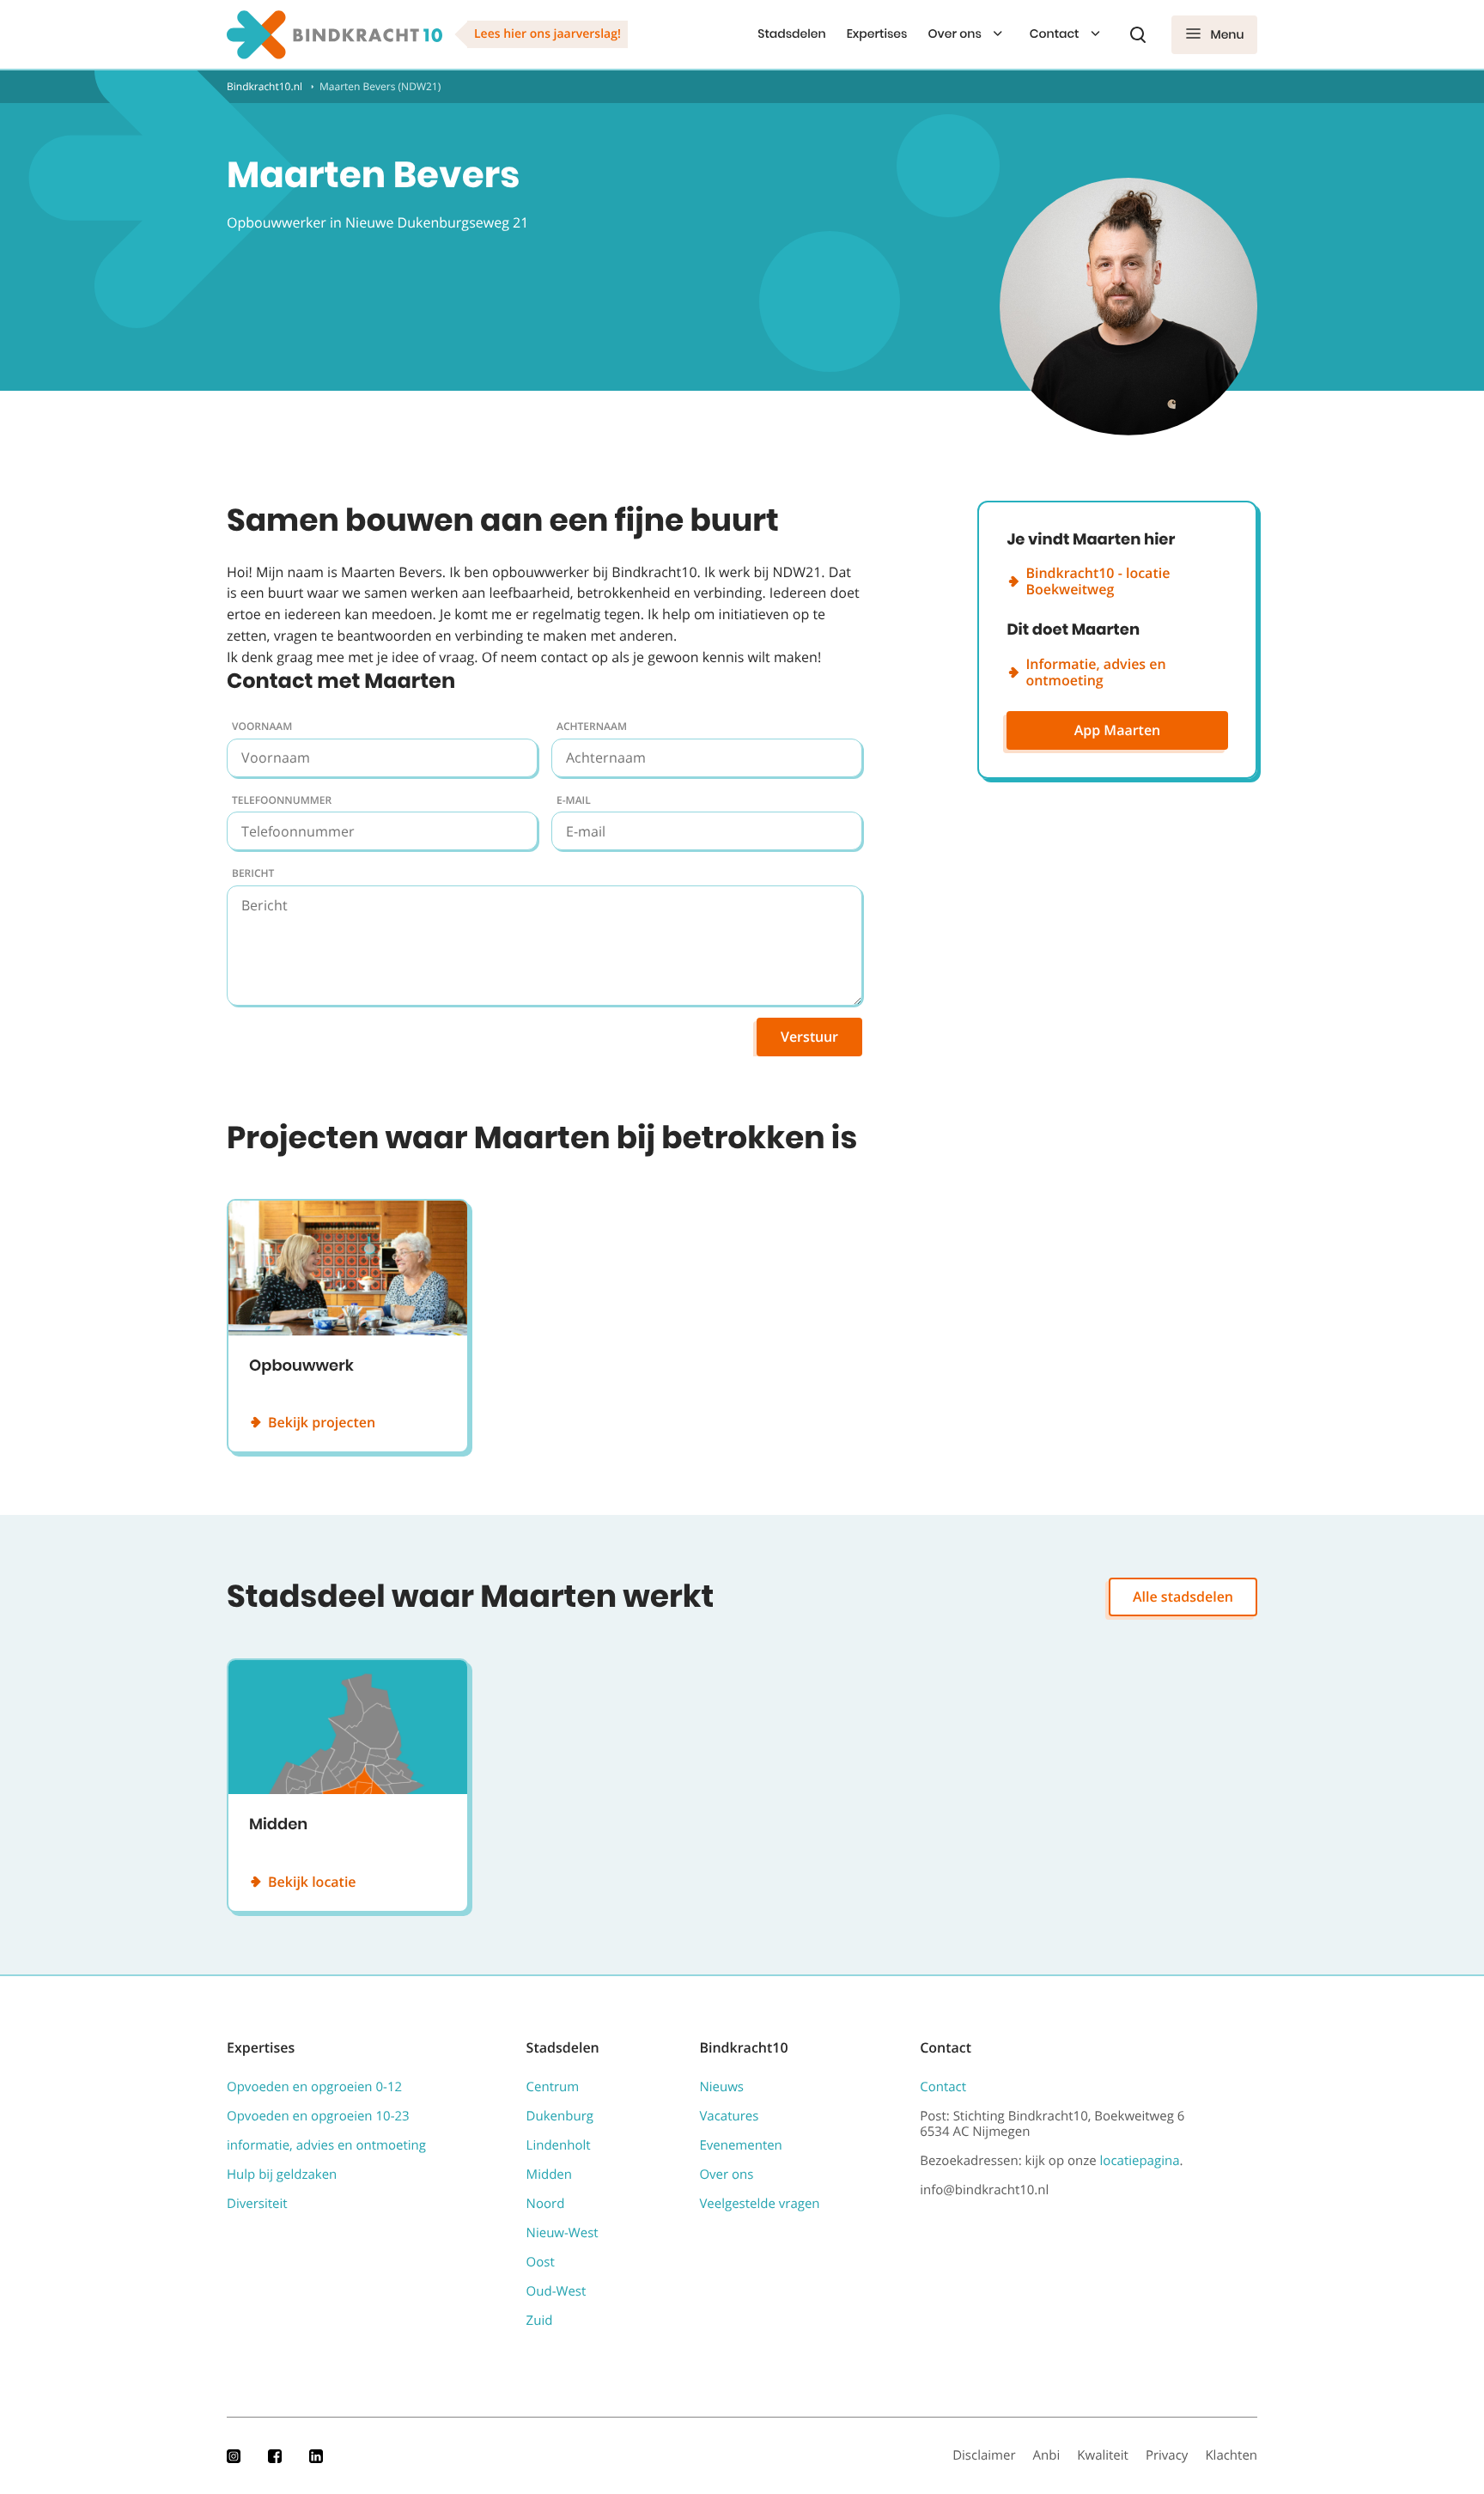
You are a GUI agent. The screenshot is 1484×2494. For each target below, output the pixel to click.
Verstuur (809, 1037)
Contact (1055, 33)
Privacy (1167, 2455)
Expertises (877, 33)
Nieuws (721, 2087)
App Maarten (1118, 730)
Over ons (954, 33)
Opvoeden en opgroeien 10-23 (318, 2116)
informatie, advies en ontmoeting (326, 2145)
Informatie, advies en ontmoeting (1095, 672)
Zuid (540, 2321)
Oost (541, 2262)
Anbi (1047, 2455)
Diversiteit (257, 2204)
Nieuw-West (563, 2233)
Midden (549, 2175)
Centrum (553, 2087)
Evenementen (740, 2145)
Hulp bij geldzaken (282, 2175)
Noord (546, 2204)
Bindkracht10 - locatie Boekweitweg (1098, 581)
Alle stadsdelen (1183, 1597)
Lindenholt (559, 2145)
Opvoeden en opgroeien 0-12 (314, 2087)
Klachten (1231, 2455)
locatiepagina (1140, 2161)
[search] (1138, 34)
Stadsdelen (791, 33)
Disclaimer (984, 2455)
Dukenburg (560, 2116)
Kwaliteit (1103, 2455)
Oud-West (556, 2291)
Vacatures (729, 2116)
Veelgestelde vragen (759, 2204)
